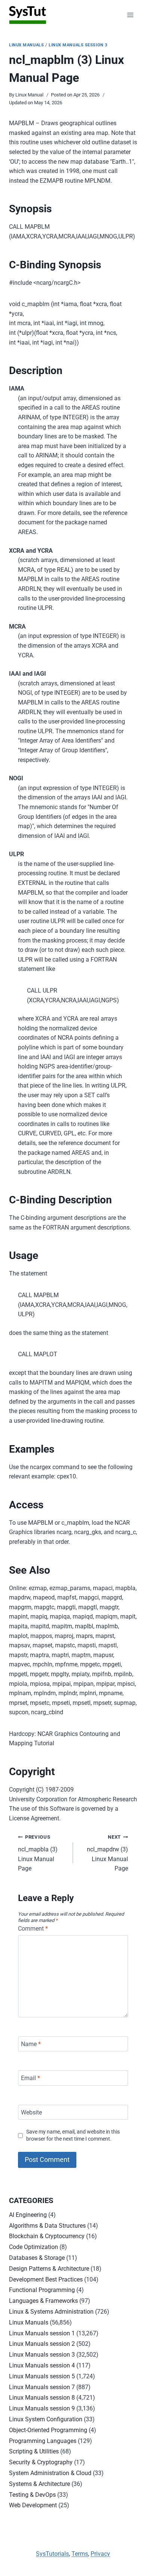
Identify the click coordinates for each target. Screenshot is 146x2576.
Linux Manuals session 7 (42, 2387)
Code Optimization (34, 2247)
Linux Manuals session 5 (42, 2376)
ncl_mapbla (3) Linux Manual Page (38, 1853)
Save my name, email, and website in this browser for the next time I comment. (73, 2135)
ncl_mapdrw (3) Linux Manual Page (107, 1853)
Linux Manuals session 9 (42, 2408)
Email (31, 2078)
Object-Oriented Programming (48, 2430)
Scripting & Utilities (34, 2451)
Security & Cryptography (41, 2462)
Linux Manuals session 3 (78, 45)
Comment (33, 1929)
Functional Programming (42, 2290)
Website (31, 2112)
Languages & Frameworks (43, 2301)
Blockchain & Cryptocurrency (47, 2236)
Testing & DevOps (32, 2495)
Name (31, 2044)
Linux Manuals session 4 (42, 2365)
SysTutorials (52, 2554)
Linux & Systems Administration (51, 2312)
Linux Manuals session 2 (42, 2344)
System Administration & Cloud (50, 2473)
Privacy (100, 2554)
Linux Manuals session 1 (42, 2333)
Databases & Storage (37, 2258)
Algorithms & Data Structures (47, 2226)
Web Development (33, 2505)
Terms (80, 2554)
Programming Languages (43, 2441)
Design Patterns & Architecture (49, 2269)
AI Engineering (28, 2215)
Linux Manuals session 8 (42, 2398)
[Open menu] (130, 15)
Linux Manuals (26, 45)
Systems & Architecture (39, 2484)
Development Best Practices (46, 2279)
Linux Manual (29, 95)
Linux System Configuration (46, 2419)
